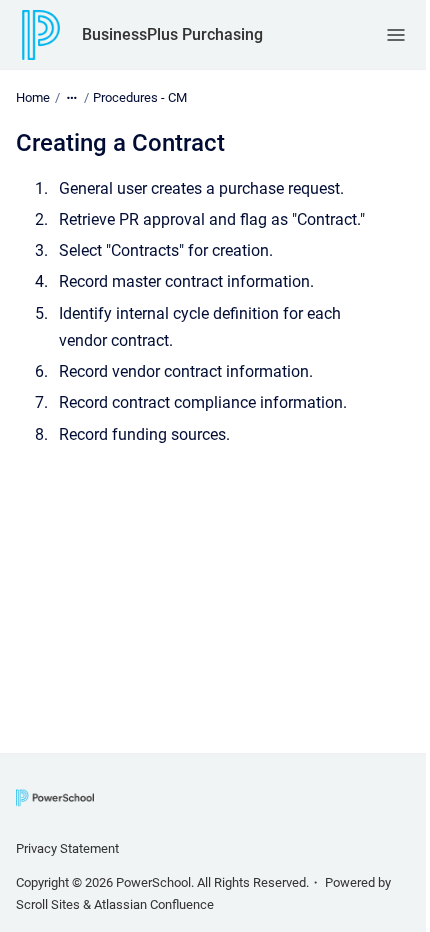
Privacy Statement (67, 848)
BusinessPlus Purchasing (172, 34)
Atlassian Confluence (154, 904)
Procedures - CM (140, 97)
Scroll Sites (48, 904)
